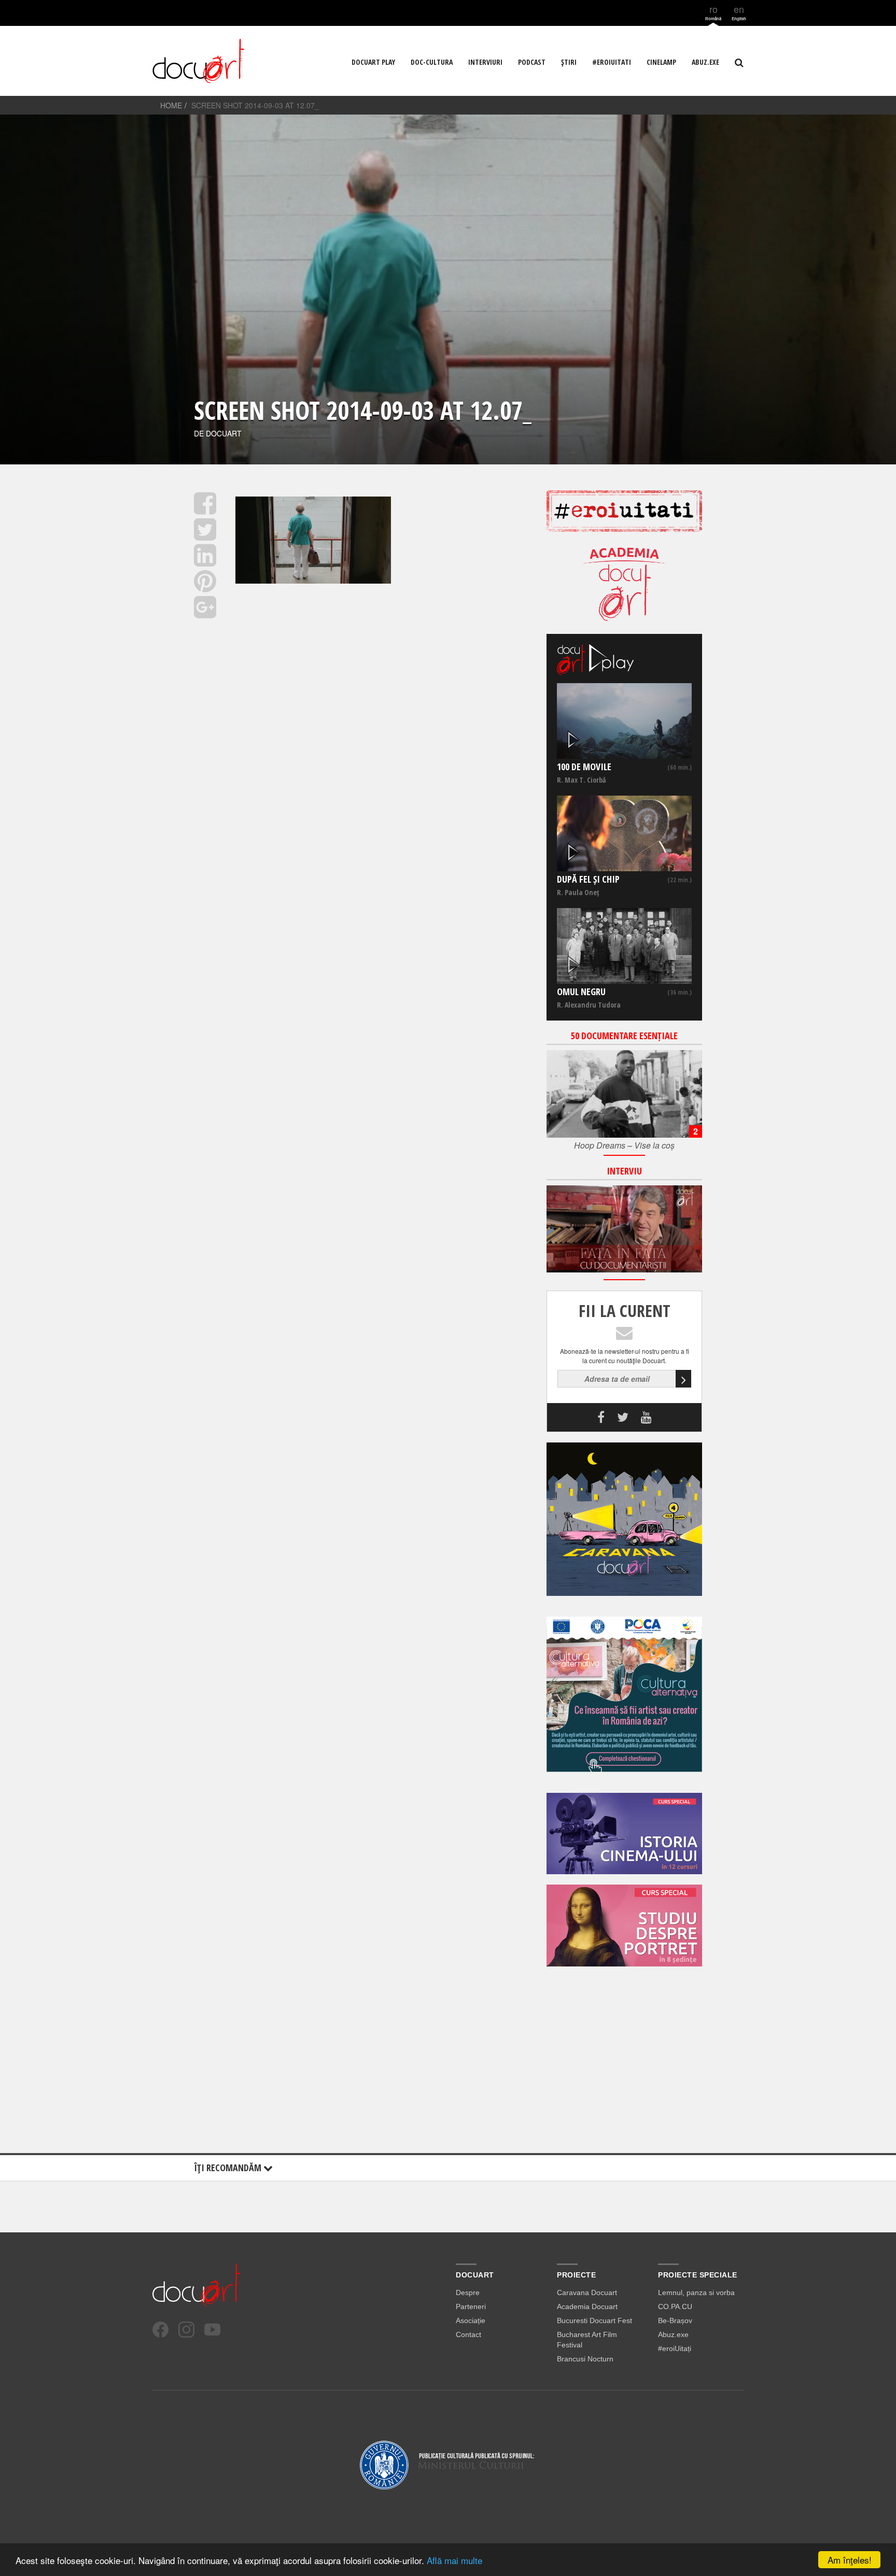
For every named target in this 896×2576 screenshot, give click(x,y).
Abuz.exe (673, 2334)
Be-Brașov (675, 2320)
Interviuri (485, 62)
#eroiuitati (612, 62)
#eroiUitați (675, 2348)
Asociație (471, 2320)
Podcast (532, 62)
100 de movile (584, 767)
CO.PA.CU (675, 2306)
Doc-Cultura (432, 62)
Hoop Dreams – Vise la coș (624, 1145)
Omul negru (581, 992)
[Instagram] (186, 2330)
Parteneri (471, 2306)
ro (713, 12)
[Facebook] (160, 2330)
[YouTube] (212, 2330)
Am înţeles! (850, 2560)
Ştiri (569, 62)
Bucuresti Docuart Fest (594, 2320)
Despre (468, 2292)
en (739, 12)
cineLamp (661, 62)
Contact (468, 2334)
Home (171, 105)
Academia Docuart (587, 2306)
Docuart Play (373, 62)
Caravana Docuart (587, 2292)
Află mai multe (454, 2560)
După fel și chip (588, 879)
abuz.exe (705, 62)
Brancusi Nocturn (585, 2359)
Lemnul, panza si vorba (696, 2292)
